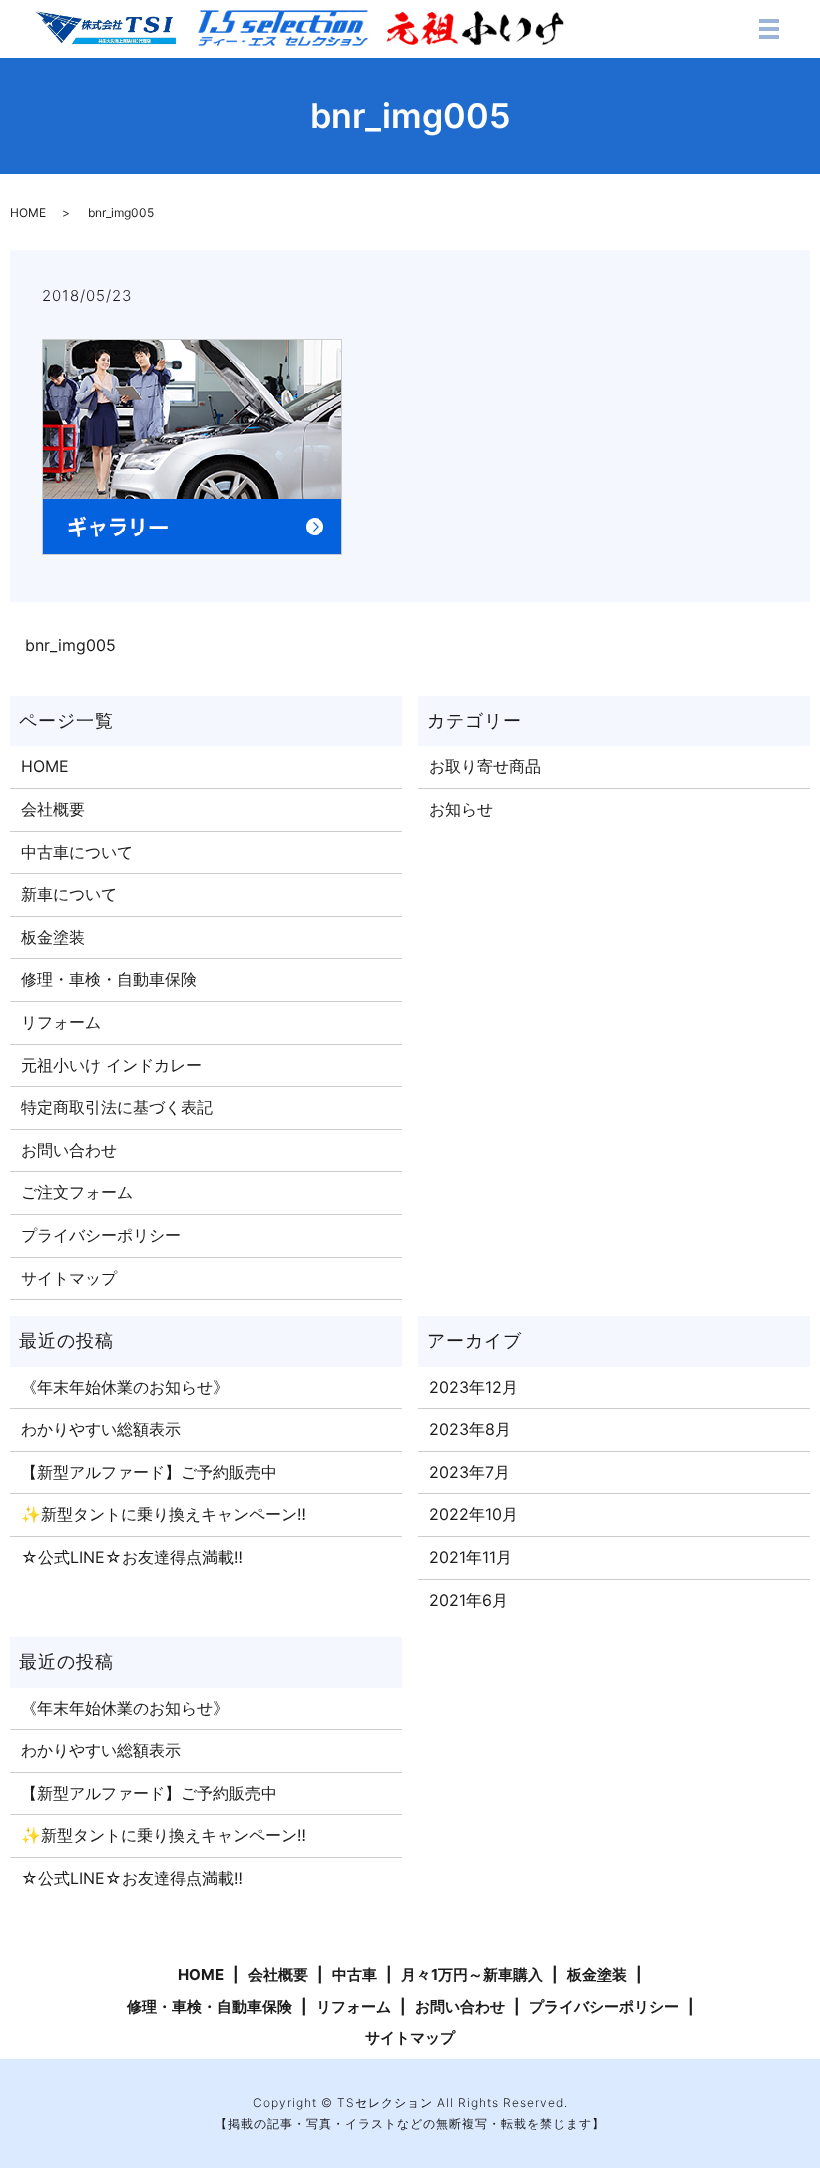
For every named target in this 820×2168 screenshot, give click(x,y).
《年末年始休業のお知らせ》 (125, 1387)
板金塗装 (53, 937)
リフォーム (61, 1022)
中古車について (77, 852)
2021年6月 (468, 1600)
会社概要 (53, 809)
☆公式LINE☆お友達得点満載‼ (132, 1557)
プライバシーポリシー (101, 1235)
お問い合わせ (69, 1150)
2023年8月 (470, 1429)
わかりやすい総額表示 (101, 1429)
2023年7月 (469, 1472)
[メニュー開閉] (769, 29)
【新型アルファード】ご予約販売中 (149, 1472)
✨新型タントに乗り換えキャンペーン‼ (163, 1514)
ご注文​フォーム (77, 1192)
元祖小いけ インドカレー (111, 1065)
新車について (69, 894)
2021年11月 (470, 1557)
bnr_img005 (70, 645)
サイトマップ (69, 1278)
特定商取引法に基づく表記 (117, 1107)
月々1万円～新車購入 (472, 1974)
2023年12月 (473, 1387)
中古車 (354, 1974)
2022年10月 (473, 1514)
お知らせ (461, 809)
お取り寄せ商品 (485, 766)
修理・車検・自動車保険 (109, 979)
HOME (28, 212)
